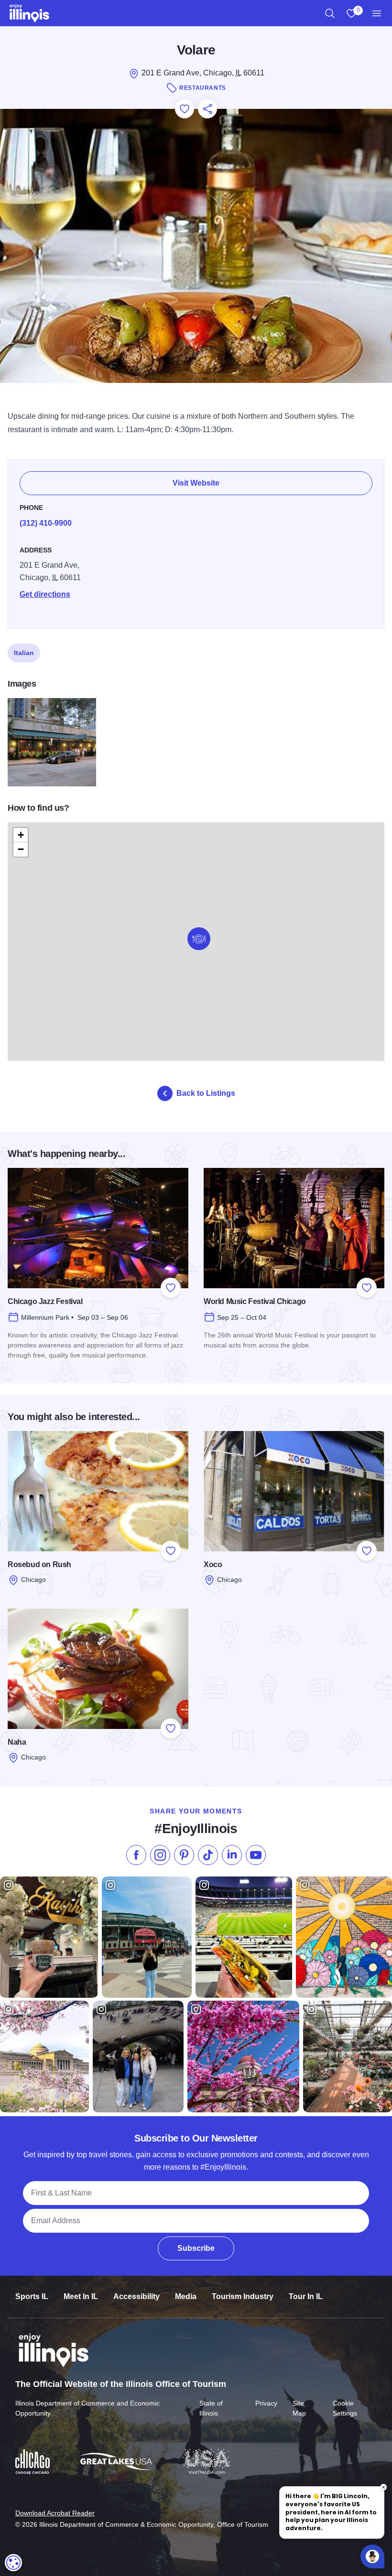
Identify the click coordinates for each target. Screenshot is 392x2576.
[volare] (52, 742)
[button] (199, 939)
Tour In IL (306, 2296)
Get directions (45, 594)
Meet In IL (81, 2296)
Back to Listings (206, 1093)
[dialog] (13, 2563)
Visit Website (196, 483)
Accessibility (136, 2296)
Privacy (266, 2403)
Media (186, 2296)
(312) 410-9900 (46, 523)
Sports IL (32, 2296)
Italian (24, 653)
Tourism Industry (243, 2296)
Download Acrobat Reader (55, 2513)
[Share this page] (207, 109)
